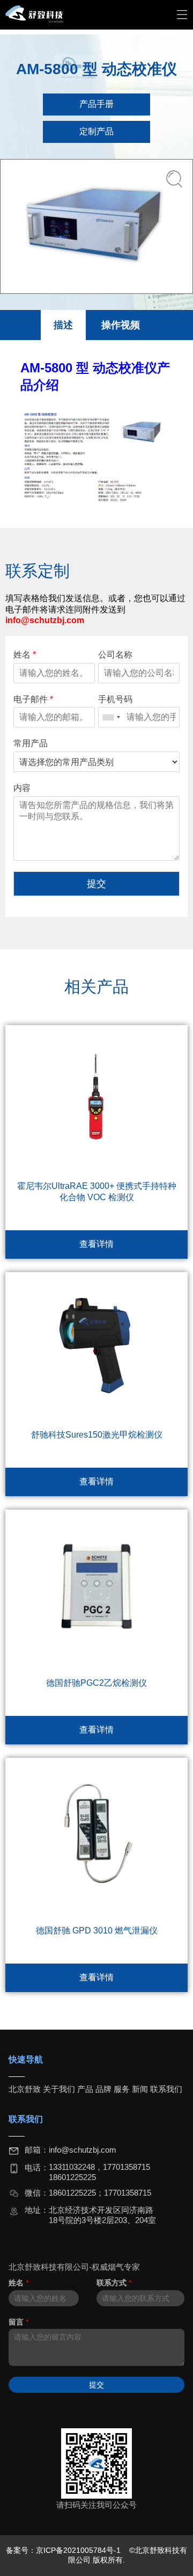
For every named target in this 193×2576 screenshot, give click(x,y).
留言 (18, 2322)
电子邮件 (33, 699)
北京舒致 (25, 2089)
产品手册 (96, 104)
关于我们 (59, 2089)
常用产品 (31, 743)
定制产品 (96, 131)
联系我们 (166, 2089)
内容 (22, 788)
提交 (96, 884)
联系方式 (114, 2283)
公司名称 (115, 655)
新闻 (140, 2089)
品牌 (103, 2089)
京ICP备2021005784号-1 (79, 2550)
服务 (122, 2089)
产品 (85, 2089)
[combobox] (111, 717)
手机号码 (115, 699)
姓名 (25, 655)
